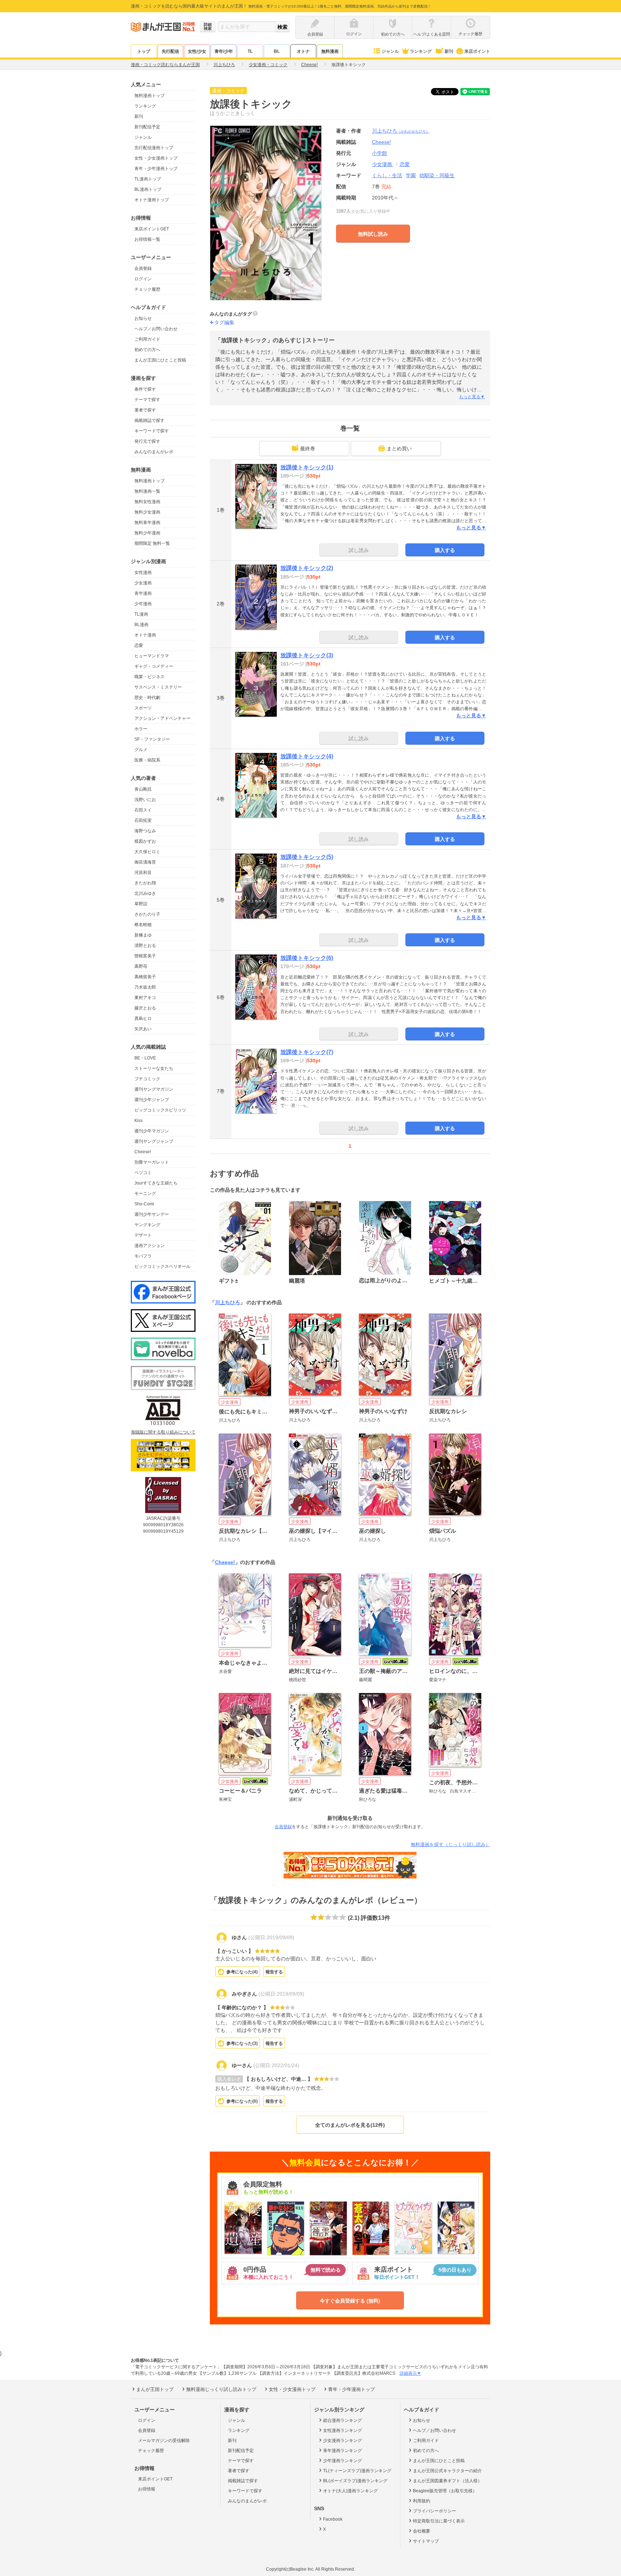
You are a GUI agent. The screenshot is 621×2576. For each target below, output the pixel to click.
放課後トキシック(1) (307, 467)
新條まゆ (143, 935)
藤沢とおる (145, 1008)
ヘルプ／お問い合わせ (156, 329)
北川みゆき (145, 893)
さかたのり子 (147, 914)
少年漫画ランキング (342, 2461)
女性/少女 (197, 51)
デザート (143, 1235)
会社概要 (422, 2531)
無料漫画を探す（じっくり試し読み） (450, 1844)
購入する (445, 550)
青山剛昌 (143, 789)
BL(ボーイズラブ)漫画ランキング (355, 2481)
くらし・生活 (387, 175)
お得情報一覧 (147, 239)
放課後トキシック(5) (307, 857)
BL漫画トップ (148, 189)
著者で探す (145, 410)
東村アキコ (145, 998)
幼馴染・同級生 (437, 175)
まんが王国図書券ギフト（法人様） (447, 2481)
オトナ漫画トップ (152, 200)
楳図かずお (145, 841)
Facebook (333, 2519)
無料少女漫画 (147, 512)
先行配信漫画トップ (154, 148)
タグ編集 (224, 322)
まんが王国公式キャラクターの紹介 (447, 2471)
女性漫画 (143, 572)
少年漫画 (143, 604)
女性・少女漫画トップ (156, 158)
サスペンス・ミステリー (158, 687)
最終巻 (308, 448)
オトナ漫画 (145, 635)
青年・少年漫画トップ (156, 169)
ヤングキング (147, 1225)
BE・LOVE (145, 1058)
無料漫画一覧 (147, 491)
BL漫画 (141, 625)
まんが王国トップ (155, 2389)
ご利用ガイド (147, 339)
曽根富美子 (145, 956)
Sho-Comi (144, 1204)
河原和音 (143, 873)
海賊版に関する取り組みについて (163, 1432)
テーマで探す (147, 400)
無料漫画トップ (149, 96)
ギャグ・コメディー (154, 666)
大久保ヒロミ (147, 852)
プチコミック (147, 1079)
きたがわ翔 (145, 883)
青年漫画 (143, 593)
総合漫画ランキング (342, 2420)
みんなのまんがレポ (154, 452)
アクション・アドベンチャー (162, 718)
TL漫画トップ (148, 179)
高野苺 (141, 966)
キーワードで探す (152, 431)
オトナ (303, 51)
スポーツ (143, 708)
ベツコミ (143, 1173)
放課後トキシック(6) (307, 958)
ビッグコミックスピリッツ (160, 1110)
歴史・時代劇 (147, 698)
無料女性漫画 (147, 502)
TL (250, 51)
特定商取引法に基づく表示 (439, 2521)
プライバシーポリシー (434, 2511)
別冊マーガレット (152, 1162)
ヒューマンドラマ (152, 656)
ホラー (141, 729)
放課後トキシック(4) (307, 756)
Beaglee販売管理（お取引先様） (445, 2491)
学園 (411, 175)
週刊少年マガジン (152, 1131)
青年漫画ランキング (342, 2451)
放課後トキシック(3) (307, 655)
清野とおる (145, 946)
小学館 (379, 153)
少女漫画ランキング (342, 2441)
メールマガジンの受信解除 (164, 2441)
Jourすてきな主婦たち (156, 1183)
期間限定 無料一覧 (152, 543)
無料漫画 (330, 51)
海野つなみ (145, 831)
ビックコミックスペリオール (162, 1266)
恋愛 (139, 645)
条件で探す (145, 389)
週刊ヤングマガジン (154, 1089)
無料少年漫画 (147, 533)
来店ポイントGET (152, 229)
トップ (144, 51)
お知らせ (143, 318)
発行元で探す (147, 441)
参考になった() (242, 1972)
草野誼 (141, 904)
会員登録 (143, 268)
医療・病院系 (147, 760)
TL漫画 (141, 614)
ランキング (421, 51)
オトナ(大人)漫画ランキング (350, 2491)
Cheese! (143, 1152)
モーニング (145, 1193)
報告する (274, 1972)
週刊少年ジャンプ (152, 1100)
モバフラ (143, 1256)
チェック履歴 (147, 289)
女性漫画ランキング (342, 2430)
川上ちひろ (401, 131)
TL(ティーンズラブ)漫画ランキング (357, 2471)
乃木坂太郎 (145, 987)
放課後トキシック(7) (307, 1052)
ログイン (143, 279)
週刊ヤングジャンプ (154, 1141)
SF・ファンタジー (152, 739)
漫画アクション (149, 1246)
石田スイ (143, 810)
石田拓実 (143, 820)
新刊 (449, 51)
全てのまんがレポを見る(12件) (350, 2125)
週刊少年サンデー (152, 1214)
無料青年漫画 (147, 523)
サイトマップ (426, 2541)
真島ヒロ (143, 1018)
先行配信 (170, 51)
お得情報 (147, 2489)
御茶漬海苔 (145, 862)
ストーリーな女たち (154, 1068)
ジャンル (390, 51)
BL (277, 51)
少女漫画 (143, 583)
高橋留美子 (145, 977)
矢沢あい (143, 1029)
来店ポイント (477, 51)
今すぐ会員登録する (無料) (350, 2301)
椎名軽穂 (143, 925)
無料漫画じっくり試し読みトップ (221, 2389)
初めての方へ (147, 350)
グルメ (141, 750)
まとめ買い (399, 448)
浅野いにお (145, 800)
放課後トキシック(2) (307, 568)
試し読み (359, 550)
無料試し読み (373, 234)
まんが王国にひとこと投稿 (160, 360)
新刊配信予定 (147, 127)
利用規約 (422, 2501)
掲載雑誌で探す (149, 420)
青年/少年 (224, 51)
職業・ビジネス (149, 677)
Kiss (139, 1121)
